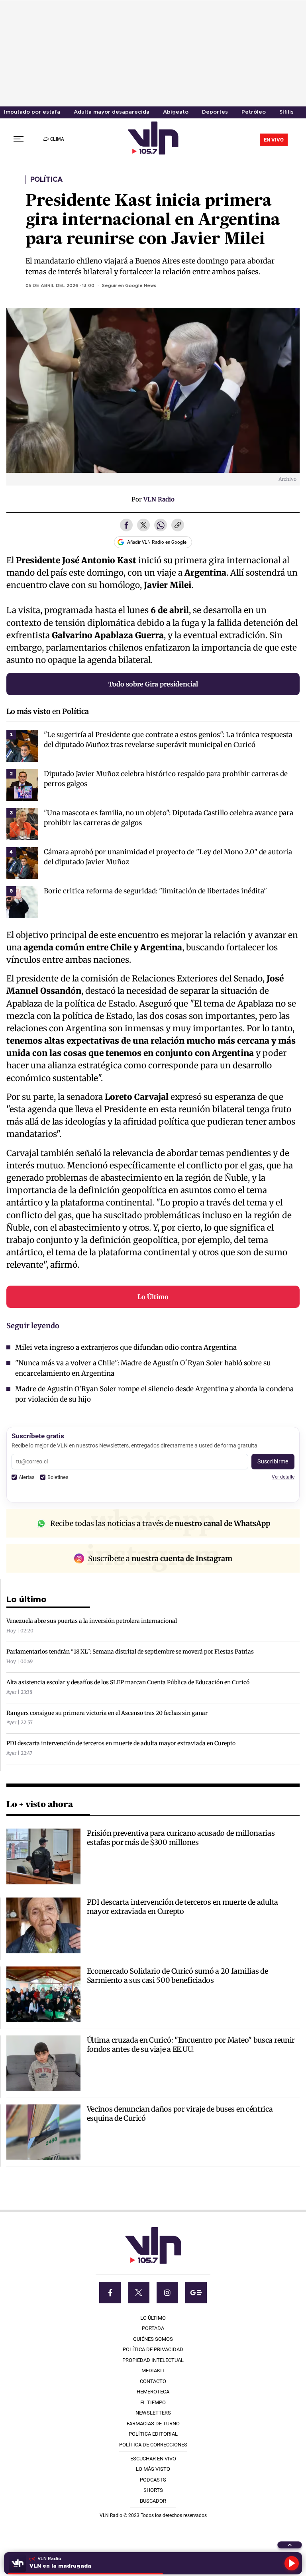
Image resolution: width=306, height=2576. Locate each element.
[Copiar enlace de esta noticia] (178, 526)
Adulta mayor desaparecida (112, 112)
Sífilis (286, 112)
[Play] (292, 2563)
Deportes (215, 112)
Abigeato (176, 112)
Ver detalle (283, 1477)
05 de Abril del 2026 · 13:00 (60, 286)
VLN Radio (159, 499)
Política (47, 180)
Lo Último (153, 1297)
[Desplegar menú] (19, 139)
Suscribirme (273, 1461)
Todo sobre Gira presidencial (153, 684)
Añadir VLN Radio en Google (157, 542)
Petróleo (254, 112)
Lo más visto (28, 711)
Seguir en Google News (129, 286)
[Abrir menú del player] (290, 2545)
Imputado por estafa (32, 112)
